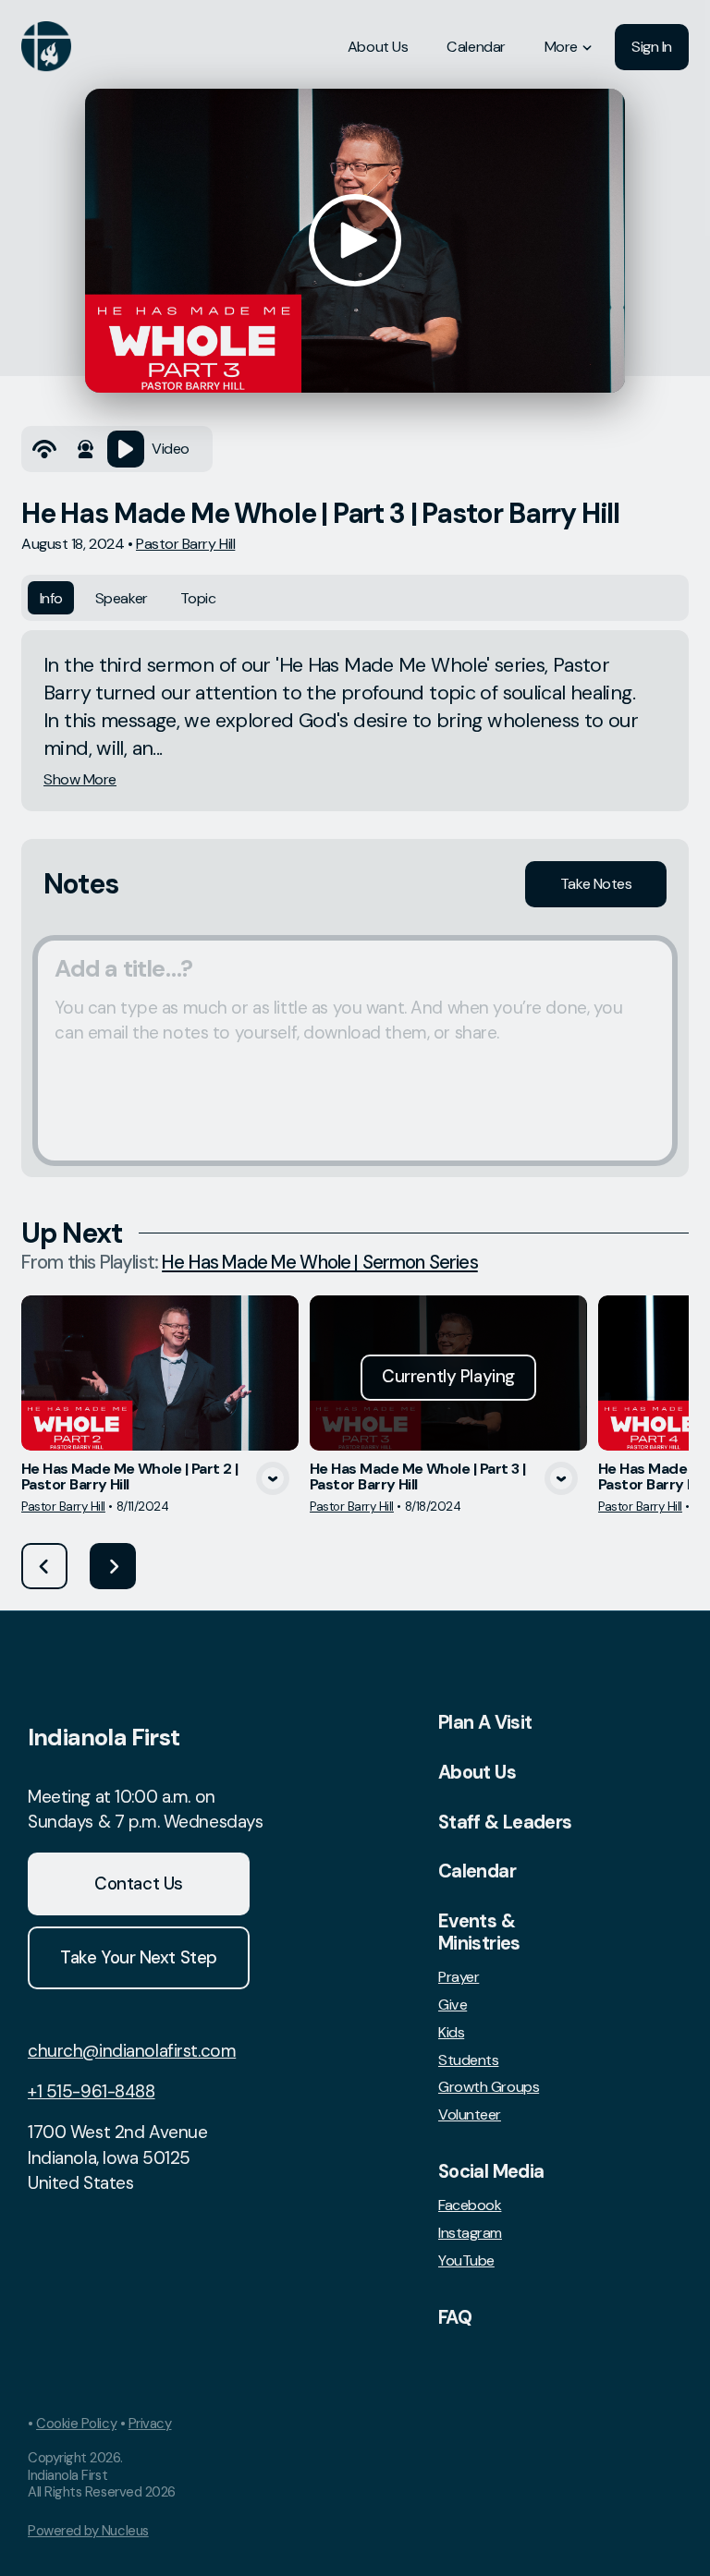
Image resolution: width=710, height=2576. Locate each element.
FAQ (455, 2317)
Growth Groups (489, 2087)
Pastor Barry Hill (185, 544)
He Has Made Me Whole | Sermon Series (320, 1262)
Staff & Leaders (505, 1822)
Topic (198, 598)
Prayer (459, 1977)
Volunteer (470, 2115)
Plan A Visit (485, 1722)
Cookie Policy (76, 2424)
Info (51, 598)
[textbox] (355, 1051)
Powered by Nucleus (88, 2531)
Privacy (150, 2424)
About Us (477, 1772)
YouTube (466, 2261)
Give (453, 2005)
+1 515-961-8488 (92, 2091)
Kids (451, 2033)
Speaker (122, 598)
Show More (80, 780)
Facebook (470, 2205)
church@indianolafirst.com (132, 2051)
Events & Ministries (479, 1932)
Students (468, 2060)
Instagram (470, 2233)
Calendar (477, 1871)
